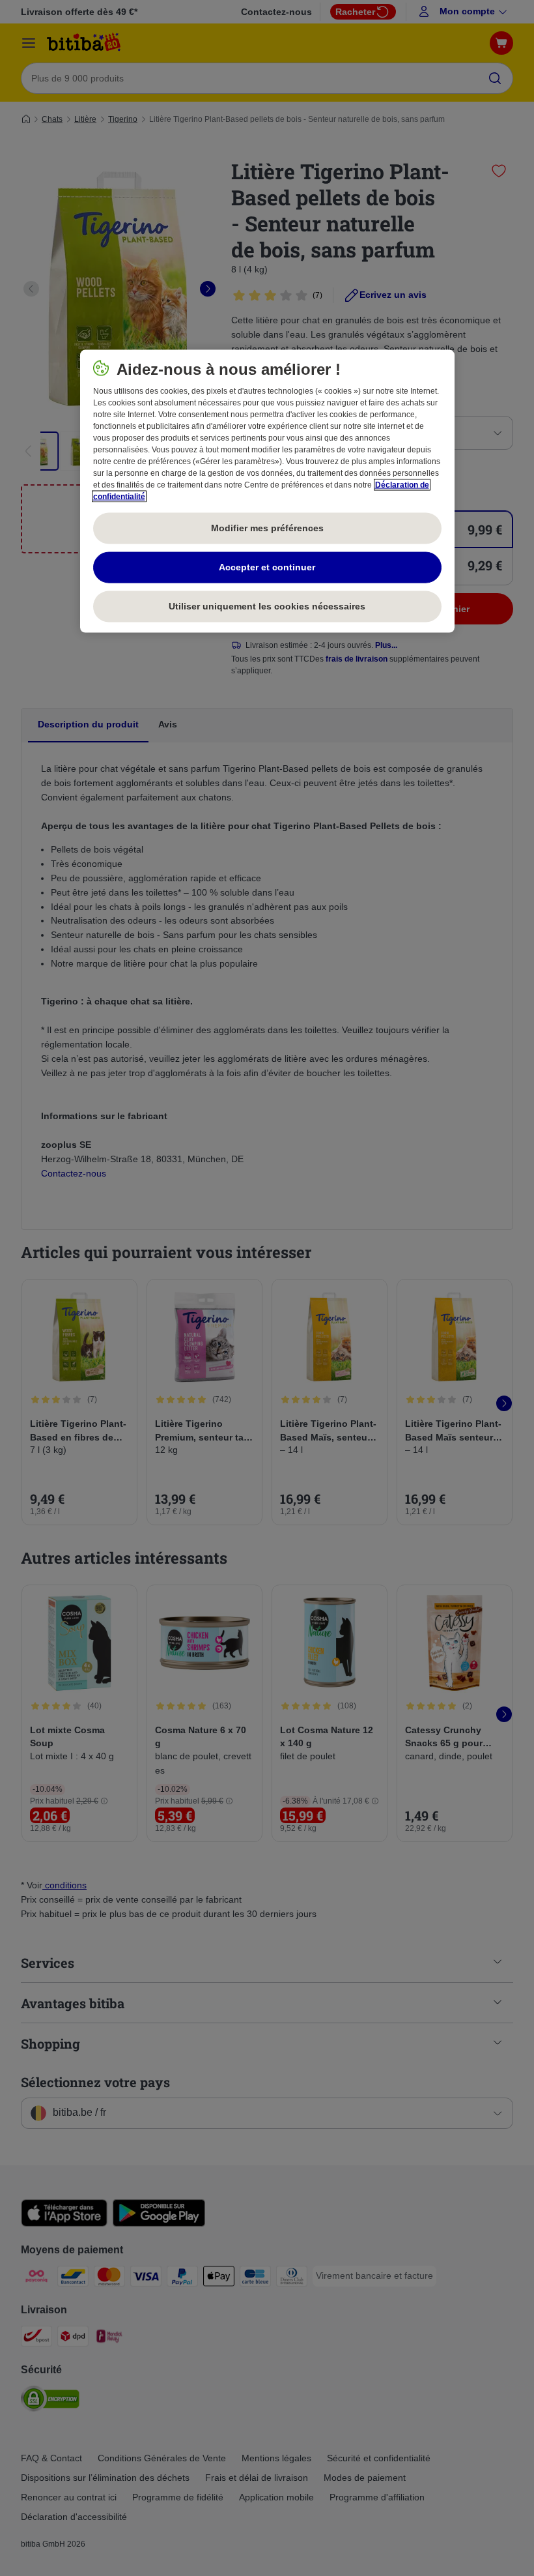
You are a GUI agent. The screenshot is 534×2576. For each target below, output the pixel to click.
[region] (267, 491)
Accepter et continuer (267, 567)
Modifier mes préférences (267, 528)
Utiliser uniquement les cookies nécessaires (267, 606)
